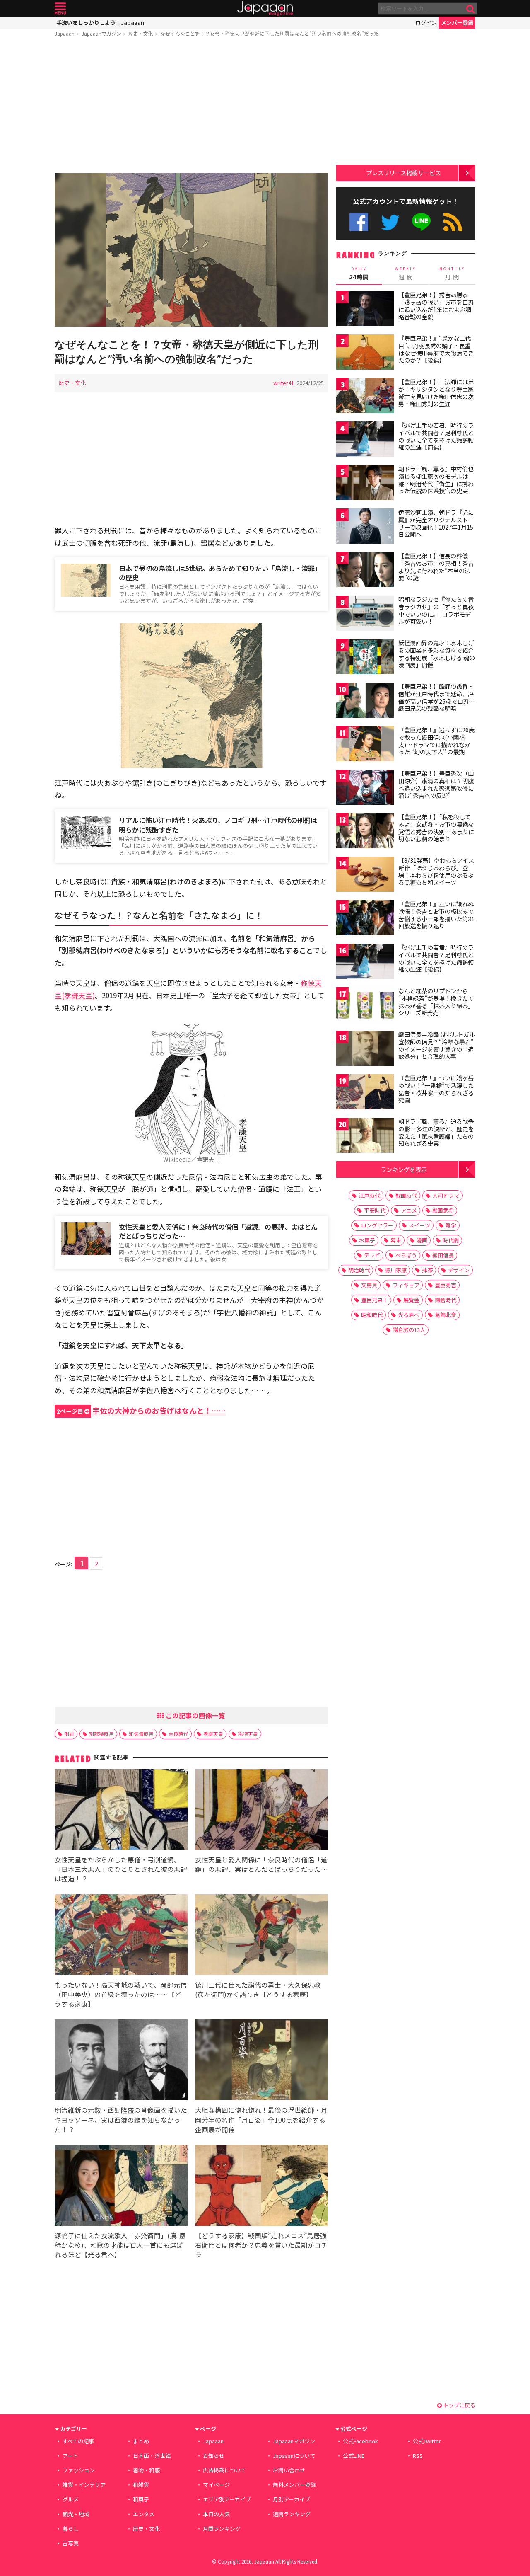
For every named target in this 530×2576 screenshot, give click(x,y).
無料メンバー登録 (294, 2485)
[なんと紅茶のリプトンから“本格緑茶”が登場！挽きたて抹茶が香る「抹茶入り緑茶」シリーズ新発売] (365, 1006)
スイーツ (419, 1225)
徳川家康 (396, 1270)
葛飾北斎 (446, 1315)
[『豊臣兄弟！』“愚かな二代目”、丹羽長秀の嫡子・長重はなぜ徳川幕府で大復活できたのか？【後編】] (365, 353)
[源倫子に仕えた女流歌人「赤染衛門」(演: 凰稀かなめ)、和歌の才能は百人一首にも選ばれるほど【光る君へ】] (121, 2187)
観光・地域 (76, 2514)
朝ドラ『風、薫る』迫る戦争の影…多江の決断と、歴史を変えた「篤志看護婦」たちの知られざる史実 (436, 1132)
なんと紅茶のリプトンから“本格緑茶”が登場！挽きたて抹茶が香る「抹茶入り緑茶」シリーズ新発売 (436, 1002)
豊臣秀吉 (446, 1285)
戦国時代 (406, 1195)
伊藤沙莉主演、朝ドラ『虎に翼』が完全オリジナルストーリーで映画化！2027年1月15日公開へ (436, 523)
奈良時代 (178, 1734)
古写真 (71, 2543)
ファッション (79, 2470)
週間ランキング (292, 2514)
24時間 (359, 274)
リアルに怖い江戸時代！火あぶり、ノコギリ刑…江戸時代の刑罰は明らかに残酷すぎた (218, 825)
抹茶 (427, 1270)
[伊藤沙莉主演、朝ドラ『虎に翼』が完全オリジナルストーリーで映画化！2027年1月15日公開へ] (365, 527)
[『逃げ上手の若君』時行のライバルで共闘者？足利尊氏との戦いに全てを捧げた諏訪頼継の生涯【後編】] (365, 962)
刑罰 (69, 1734)
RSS (453, 222)
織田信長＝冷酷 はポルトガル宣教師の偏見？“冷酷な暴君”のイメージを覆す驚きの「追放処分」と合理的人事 (437, 1045)
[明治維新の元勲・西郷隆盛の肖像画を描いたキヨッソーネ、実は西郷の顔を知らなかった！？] (121, 2061)
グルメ (71, 2499)
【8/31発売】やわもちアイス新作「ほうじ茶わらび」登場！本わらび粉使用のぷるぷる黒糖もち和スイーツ (436, 871)
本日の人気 (216, 2514)
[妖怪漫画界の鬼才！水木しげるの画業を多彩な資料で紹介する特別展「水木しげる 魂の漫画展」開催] (365, 658)
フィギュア (406, 1285)
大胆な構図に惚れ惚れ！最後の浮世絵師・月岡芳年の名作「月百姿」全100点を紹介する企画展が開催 (261, 2119)
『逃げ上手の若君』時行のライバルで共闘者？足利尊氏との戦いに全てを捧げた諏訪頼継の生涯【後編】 (436, 958)
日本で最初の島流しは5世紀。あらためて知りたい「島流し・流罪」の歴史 (220, 573)
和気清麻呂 (141, 1734)
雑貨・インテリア (84, 2485)
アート (70, 2456)
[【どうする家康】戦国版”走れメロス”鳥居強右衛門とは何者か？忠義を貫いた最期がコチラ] (261, 2187)
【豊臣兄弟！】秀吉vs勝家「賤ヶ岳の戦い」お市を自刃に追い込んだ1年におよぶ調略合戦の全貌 (436, 306)
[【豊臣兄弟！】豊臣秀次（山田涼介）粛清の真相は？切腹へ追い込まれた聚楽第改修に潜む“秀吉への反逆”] (365, 788)
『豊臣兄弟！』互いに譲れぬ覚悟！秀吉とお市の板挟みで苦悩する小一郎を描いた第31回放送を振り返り (436, 915)
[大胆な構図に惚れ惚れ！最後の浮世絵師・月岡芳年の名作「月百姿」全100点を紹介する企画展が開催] (261, 2061)
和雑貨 (141, 2485)
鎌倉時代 (446, 1300)
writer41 (284, 383)
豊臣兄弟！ (375, 1300)
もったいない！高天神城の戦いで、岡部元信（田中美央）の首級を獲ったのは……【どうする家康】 (121, 1994)
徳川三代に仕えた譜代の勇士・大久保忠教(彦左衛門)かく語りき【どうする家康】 (258, 1989)
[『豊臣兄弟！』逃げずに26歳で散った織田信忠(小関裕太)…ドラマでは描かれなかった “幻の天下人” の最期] (365, 745)
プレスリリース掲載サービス (404, 173)
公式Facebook (359, 222)
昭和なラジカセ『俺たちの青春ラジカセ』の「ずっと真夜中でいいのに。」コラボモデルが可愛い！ (436, 610)
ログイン (426, 23)
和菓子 (141, 2499)
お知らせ (214, 2456)
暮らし (71, 2529)
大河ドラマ (446, 1195)
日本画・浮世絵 (152, 2456)
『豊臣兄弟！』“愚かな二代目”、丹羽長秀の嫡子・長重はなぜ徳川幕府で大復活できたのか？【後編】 (436, 349)
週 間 (406, 274)
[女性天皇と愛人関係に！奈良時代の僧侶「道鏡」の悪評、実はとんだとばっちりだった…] (261, 1811)
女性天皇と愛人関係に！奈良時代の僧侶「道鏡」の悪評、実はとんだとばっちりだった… (218, 1231)
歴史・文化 (141, 33)
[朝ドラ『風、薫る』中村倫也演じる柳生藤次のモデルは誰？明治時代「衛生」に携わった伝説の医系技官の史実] (365, 484)
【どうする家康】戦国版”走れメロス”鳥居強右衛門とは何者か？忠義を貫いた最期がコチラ (261, 2245)
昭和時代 (372, 1315)
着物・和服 (146, 2470)
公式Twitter (390, 222)
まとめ (141, 2441)
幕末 (396, 1240)
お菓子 (367, 1240)
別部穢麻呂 (101, 1734)
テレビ (372, 1255)
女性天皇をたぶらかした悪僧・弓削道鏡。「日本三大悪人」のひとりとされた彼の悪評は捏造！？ (121, 1869)
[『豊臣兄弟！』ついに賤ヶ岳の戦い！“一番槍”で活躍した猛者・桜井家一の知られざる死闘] (365, 1093)
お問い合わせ (289, 2470)
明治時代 (359, 1270)
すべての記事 (78, 2441)
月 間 (452, 274)
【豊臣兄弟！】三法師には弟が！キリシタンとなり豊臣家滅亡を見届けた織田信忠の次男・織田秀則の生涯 (436, 393)
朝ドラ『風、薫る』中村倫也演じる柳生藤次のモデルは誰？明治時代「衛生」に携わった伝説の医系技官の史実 (436, 480)
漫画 (422, 1240)
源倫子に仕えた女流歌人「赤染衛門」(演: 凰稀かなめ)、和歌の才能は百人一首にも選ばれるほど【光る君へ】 (120, 2245)
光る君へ (409, 1315)
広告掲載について (224, 2470)
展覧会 (411, 1300)
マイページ (216, 2485)
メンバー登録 (457, 23)
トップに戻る (459, 2405)
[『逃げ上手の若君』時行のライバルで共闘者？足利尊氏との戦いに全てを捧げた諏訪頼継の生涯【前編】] (365, 440)
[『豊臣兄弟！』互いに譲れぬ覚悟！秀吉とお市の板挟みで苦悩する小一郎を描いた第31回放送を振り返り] (365, 919)
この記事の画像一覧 (195, 1715)
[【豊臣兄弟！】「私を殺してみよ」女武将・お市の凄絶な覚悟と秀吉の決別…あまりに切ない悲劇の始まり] (365, 832)
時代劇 (451, 1240)
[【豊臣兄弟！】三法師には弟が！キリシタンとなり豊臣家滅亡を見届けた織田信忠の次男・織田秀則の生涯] (365, 397)
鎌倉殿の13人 (409, 1330)
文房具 (369, 1285)
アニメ (409, 1210)
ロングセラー (377, 1225)
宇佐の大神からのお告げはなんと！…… (141, 1410)
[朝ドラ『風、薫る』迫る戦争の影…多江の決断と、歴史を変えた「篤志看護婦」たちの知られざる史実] (365, 1137)
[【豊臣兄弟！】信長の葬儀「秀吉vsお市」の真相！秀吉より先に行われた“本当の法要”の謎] (365, 571)
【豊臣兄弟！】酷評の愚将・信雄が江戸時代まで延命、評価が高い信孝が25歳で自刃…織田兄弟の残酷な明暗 (437, 697)
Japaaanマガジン (101, 33)
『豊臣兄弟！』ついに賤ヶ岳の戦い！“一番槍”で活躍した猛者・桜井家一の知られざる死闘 (436, 1089)
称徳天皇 (248, 1734)
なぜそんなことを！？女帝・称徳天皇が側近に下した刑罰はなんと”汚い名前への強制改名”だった (270, 33)
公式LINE (422, 222)
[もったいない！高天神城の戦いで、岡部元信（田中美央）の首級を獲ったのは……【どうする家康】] (121, 1936)
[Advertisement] (191, 107)
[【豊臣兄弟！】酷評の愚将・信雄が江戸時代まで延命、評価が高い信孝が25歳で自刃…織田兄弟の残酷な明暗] (365, 701)
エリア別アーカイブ (227, 2499)
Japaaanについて (294, 2456)
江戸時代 (369, 1195)
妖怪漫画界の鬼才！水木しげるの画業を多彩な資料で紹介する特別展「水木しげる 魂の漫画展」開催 (437, 654)
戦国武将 (443, 1210)
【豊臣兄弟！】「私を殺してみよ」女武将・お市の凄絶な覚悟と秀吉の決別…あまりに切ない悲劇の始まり (436, 828)
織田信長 (443, 1255)
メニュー (60, 8)
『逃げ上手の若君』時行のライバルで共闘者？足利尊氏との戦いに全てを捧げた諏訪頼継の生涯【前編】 (436, 436)
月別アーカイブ (291, 2499)
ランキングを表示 (404, 1169)
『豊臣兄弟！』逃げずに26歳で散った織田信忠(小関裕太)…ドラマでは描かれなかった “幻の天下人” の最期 (436, 741)
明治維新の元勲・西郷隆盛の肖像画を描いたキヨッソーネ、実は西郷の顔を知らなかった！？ (121, 2119)
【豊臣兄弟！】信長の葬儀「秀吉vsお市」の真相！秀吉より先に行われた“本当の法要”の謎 (436, 567)
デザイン (459, 1270)
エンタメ (144, 2514)
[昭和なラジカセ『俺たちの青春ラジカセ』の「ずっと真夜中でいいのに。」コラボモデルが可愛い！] (365, 614)
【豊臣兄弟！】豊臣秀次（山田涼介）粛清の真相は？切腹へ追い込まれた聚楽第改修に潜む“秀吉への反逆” (436, 784)
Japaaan (265, 8)
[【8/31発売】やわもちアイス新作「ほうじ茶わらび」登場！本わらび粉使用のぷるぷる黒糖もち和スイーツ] (365, 875)
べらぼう (406, 1255)
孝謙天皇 (213, 1734)
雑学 (451, 1225)
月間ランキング (222, 2529)
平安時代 (375, 1210)
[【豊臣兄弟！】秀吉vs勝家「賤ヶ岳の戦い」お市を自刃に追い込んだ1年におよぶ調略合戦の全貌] (365, 310)
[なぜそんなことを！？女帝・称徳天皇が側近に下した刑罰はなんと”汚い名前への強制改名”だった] (191, 251)
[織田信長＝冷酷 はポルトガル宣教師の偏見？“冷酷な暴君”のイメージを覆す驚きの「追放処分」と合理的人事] (365, 1050)
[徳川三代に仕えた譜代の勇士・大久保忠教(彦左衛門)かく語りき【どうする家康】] (261, 1936)
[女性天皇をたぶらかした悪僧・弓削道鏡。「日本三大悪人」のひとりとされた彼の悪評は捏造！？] (121, 1811)
